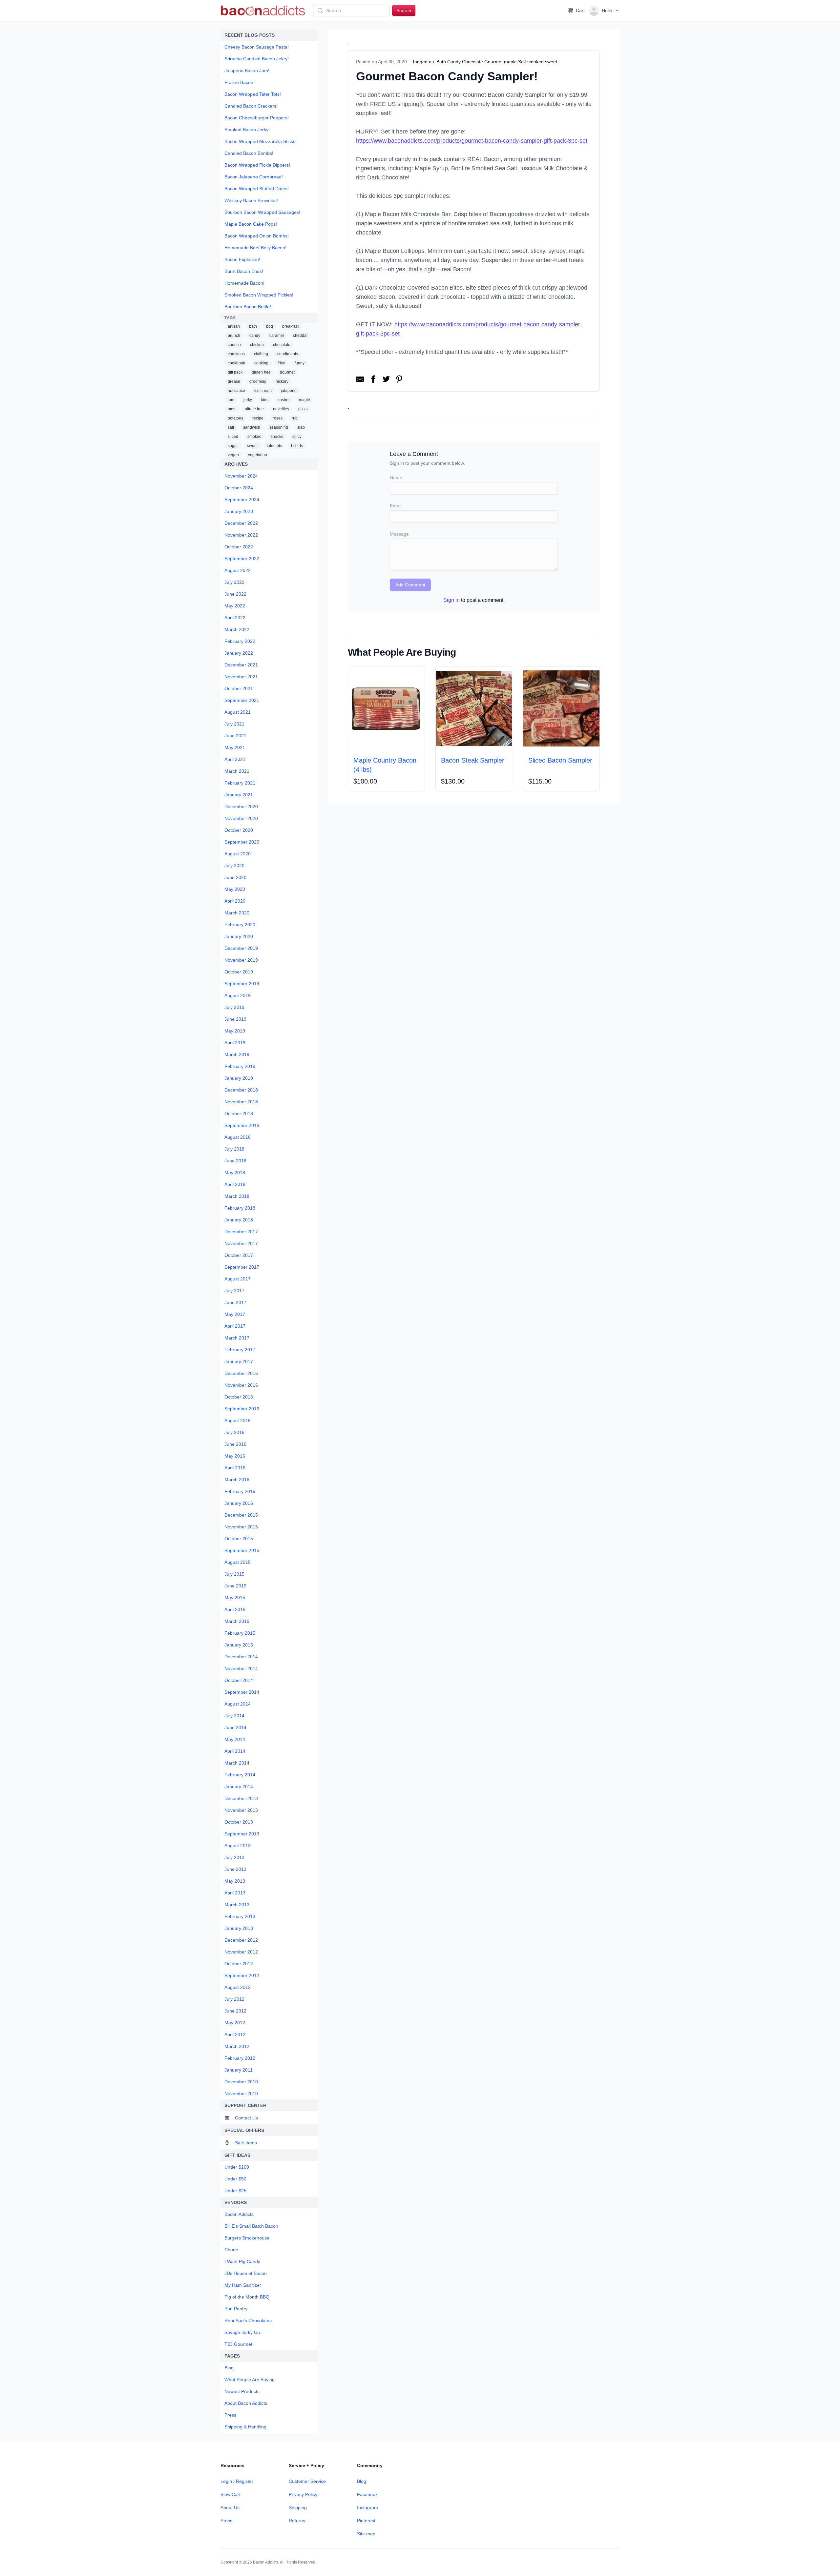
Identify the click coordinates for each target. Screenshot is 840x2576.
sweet (252, 446)
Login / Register (237, 2481)
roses (278, 418)
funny (300, 363)
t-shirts (297, 446)
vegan (233, 455)
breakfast (290, 326)
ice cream (263, 391)
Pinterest (366, 2521)
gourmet (287, 372)
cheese (234, 345)
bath (253, 326)
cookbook (236, 363)
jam (231, 400)
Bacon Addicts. (266, 2562)
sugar (233, 446)
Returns (297, 2521)
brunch (234, 336)
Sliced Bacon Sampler (560, 760)
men (232, 409)
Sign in (451, 600)
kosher (284, 400)
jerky (248, 400)
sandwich (252, 427)
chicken (257, 345)
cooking (261, 363)
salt (231, 427)
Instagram (367, 2507)
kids (265, 400)
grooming (258, 381)
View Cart (231, 2494)
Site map (366, 2534)
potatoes (235, 418)
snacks (277, 437)
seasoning (279, 427)
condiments (288, 354)
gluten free (261, 372)
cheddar (300, 336)
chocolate (282, 345)
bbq (270, 326)
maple (304, 400)
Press (226, 2521)
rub (295, 418)
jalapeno (289, 391)
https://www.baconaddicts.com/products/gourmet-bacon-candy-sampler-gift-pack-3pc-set (472, 141)
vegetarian (258, 455)
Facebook (367, 2494)
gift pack (235, 372)
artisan (234, 326)
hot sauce (236, 391)
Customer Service (307, 2481)
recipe (258, 418)
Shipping (298, 2507)
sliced (233, 437)
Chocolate (472, 62)
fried (282, 363)
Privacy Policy (303, 2494)
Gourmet (493, 62)
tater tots (274, 446)
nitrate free (254, 409)
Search (404, 10)
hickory (282, 381)
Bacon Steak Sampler (473, 760)
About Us (230, 2507)
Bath (441, 62)
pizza (303, 409)
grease (234, 381)
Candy (454, 62)
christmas (236, 354)
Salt (522, 62)
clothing (261, 354)
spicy (297, 437)
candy (255, 336)
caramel (277, 336)
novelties (281, 409)
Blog (362, 2481)
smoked (254, 437)
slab (301, 427)
